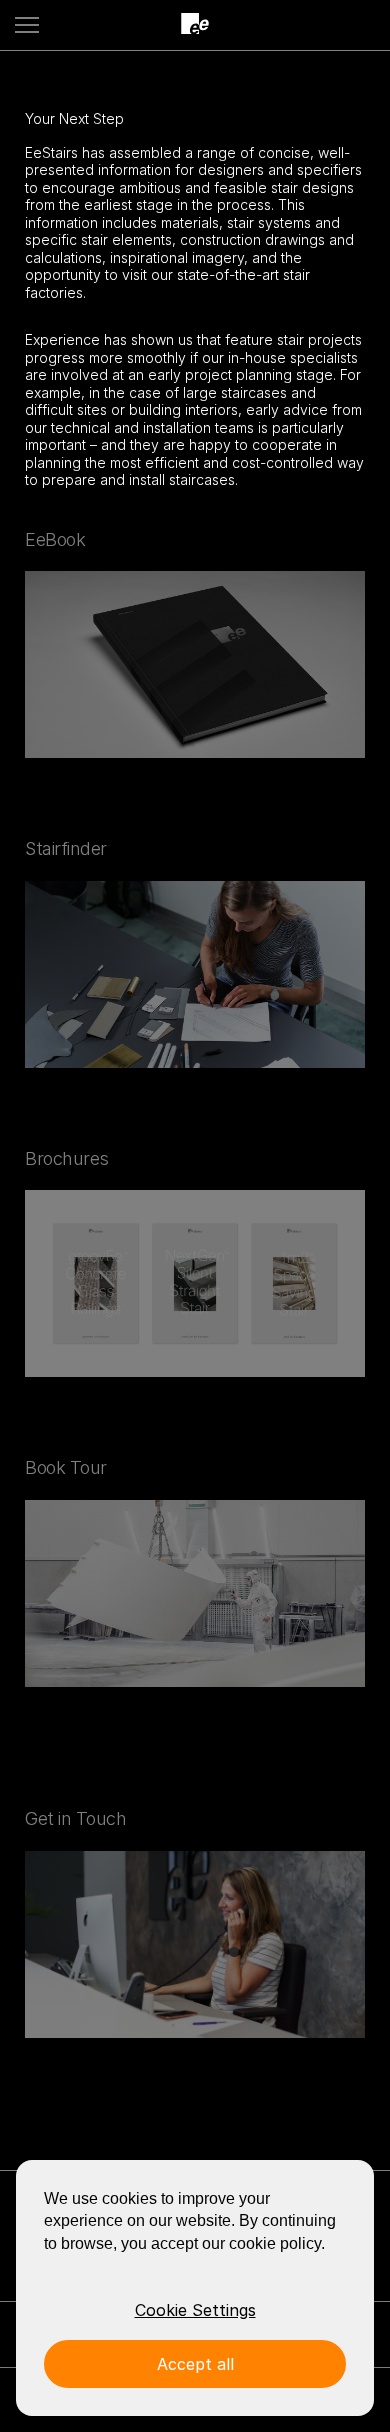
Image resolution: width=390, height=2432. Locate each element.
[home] (195, 24)
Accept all (195, 2364)
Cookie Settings (195, 2310)
